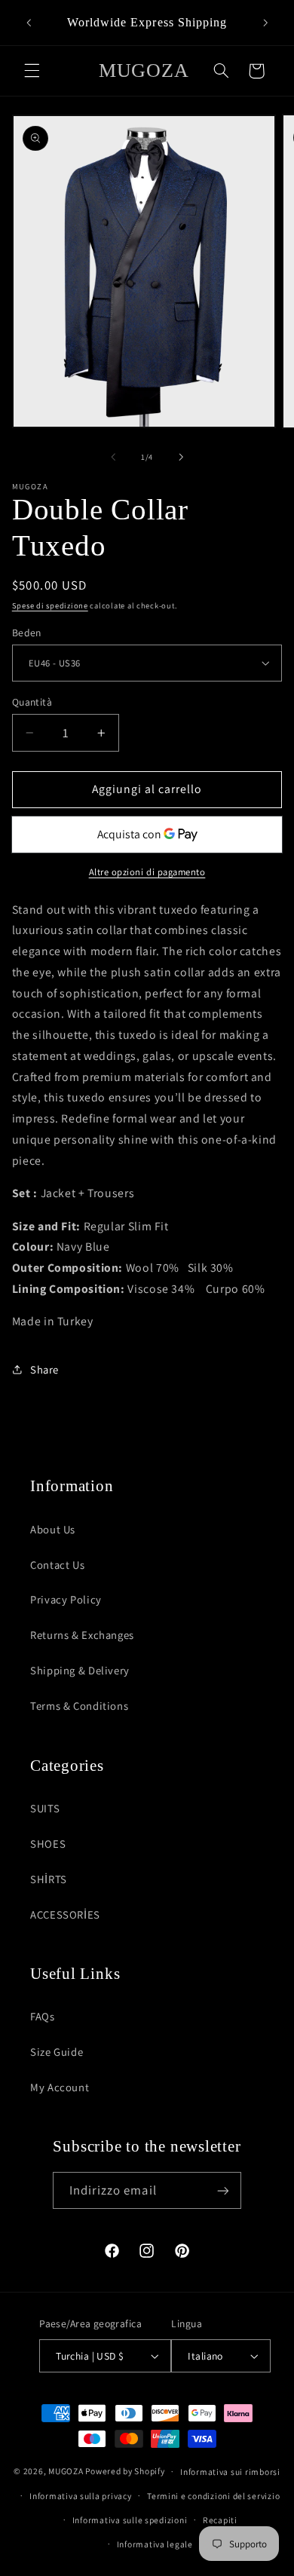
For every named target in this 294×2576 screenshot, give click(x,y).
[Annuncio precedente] (29, 23)
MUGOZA (66, 2471)
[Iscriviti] (223, 2190)
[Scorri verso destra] (181, 458)
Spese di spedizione (50, 605)
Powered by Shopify (125, 2471)
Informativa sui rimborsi (230, 2472)
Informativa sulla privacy (80, 2496)
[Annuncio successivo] (265, 23)
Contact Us (57, 1565)
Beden (27, 633)
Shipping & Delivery (80, 1670)
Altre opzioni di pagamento (147, 872)
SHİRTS (49, 1879)
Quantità (32, 702)
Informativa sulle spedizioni (130, 2520)
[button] (32, 71)
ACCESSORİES (65, 1914)
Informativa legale (155, 2544)
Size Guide (57, 2052)
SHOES (48, 1844)
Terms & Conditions (79, 1706)
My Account (60, 2087)
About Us (53, 1529)
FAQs (43, 2016)
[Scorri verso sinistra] (113, 458)
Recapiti (220, 2520)
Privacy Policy (66, 1599)
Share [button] (44, 1369)
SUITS (45, 1808)
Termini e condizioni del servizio (213, 2496)
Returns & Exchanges (82, 1635)
